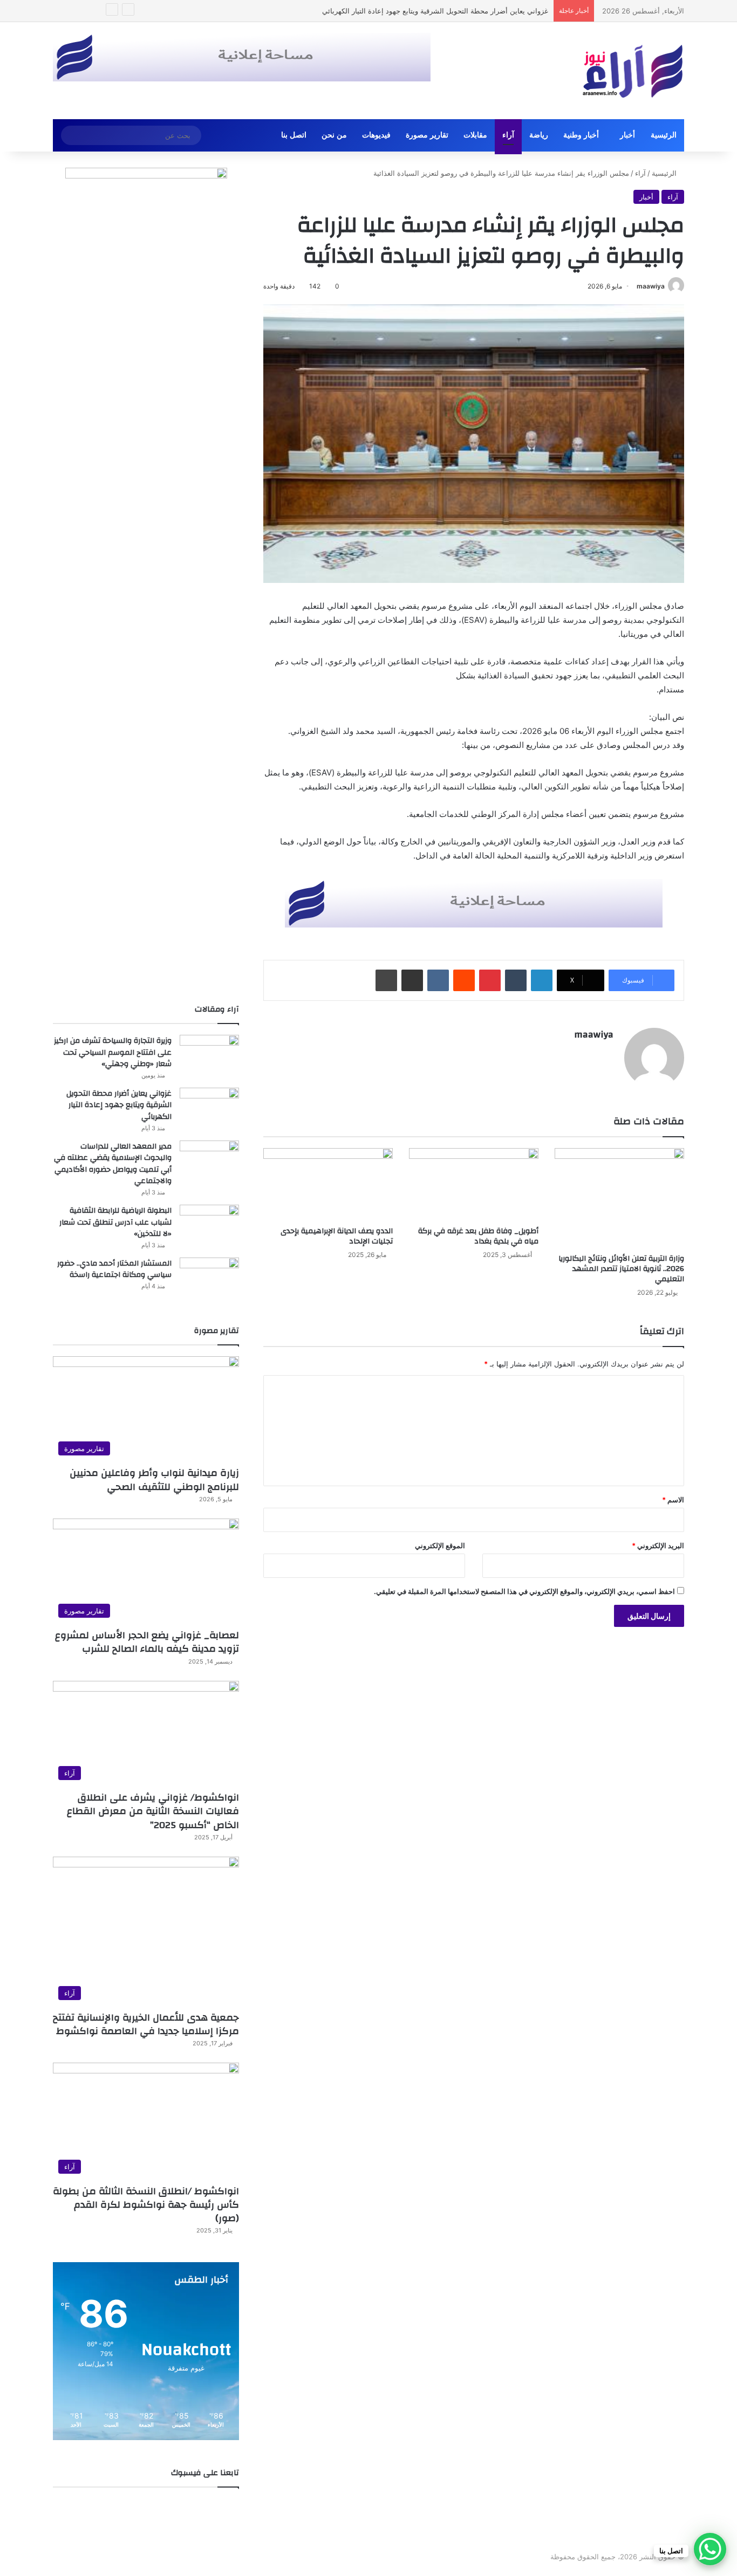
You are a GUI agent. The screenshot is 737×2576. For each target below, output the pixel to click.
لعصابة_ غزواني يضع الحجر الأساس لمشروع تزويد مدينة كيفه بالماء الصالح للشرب (147, 1642)
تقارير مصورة (427, 135)
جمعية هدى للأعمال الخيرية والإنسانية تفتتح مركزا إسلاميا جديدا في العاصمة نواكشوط (146, 2024)
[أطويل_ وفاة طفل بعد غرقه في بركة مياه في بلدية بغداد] (474, 1184)
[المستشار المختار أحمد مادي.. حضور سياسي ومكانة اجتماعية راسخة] (209, 1278)
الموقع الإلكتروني (440, 1545)
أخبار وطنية (581, 135)
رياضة (539, 135)
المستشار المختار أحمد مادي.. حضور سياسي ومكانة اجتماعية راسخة (114, 1269)
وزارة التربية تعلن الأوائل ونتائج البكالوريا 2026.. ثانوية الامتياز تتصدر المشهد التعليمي (621, 1269)
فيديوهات (376, 135)
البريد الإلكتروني (658, 1545)
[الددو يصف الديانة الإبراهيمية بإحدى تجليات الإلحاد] (328, 1184)
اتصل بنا (294, 135)
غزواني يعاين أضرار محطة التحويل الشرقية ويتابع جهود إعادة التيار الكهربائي (119, 1105)
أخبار (627, 135)
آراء (508, 135)
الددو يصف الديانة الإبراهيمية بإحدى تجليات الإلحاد (337, 1236)
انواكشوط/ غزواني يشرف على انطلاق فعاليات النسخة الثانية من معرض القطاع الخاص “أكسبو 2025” (153, 1811)
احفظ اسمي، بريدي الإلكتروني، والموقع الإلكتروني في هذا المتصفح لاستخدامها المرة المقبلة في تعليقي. (524, 1591)
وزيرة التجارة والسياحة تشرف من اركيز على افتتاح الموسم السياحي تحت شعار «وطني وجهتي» (113, 1052)
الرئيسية (664, 135)
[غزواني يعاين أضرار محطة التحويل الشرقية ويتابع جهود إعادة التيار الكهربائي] (209, 1108)
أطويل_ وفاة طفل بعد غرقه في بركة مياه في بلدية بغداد (478, 1236)
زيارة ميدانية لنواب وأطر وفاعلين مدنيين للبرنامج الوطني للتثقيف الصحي (154, 1480)
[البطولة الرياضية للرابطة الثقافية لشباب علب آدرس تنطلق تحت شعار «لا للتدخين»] (209, 1225)
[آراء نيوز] (633, 71)
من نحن (334, 135)
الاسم (673, 1500)
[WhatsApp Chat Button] (710, 2549)
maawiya (651, 286)
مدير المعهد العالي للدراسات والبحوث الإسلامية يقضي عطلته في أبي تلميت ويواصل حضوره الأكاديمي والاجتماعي (381, 11)
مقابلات (475, 135)
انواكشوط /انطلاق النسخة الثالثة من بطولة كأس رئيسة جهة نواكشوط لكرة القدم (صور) (146, 2205)
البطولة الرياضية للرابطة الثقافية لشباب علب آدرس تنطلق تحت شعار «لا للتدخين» (115, 1222)
